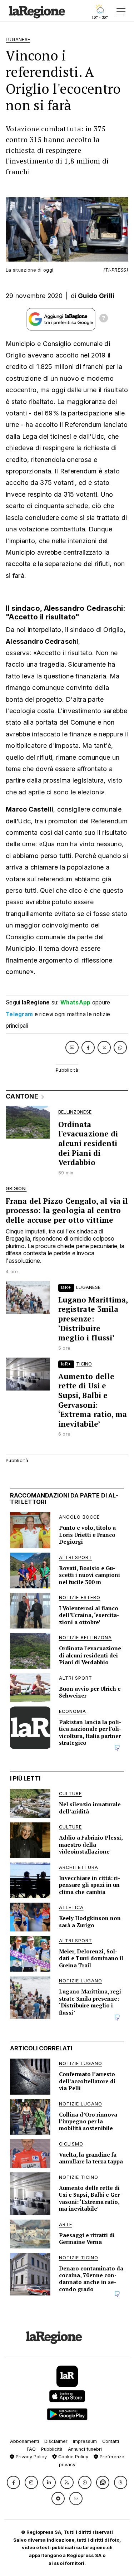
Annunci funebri (85, 2449)
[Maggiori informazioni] (104, 319)
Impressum (85, 2441)
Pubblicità (52, 2449)
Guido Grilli (96, 296)
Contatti (111, 2441)
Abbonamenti (24, 2441)
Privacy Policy (31, 2457)
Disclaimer (56, 2441)
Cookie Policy (73, 2457)
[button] (13, 2482)
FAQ (31, 2449)
